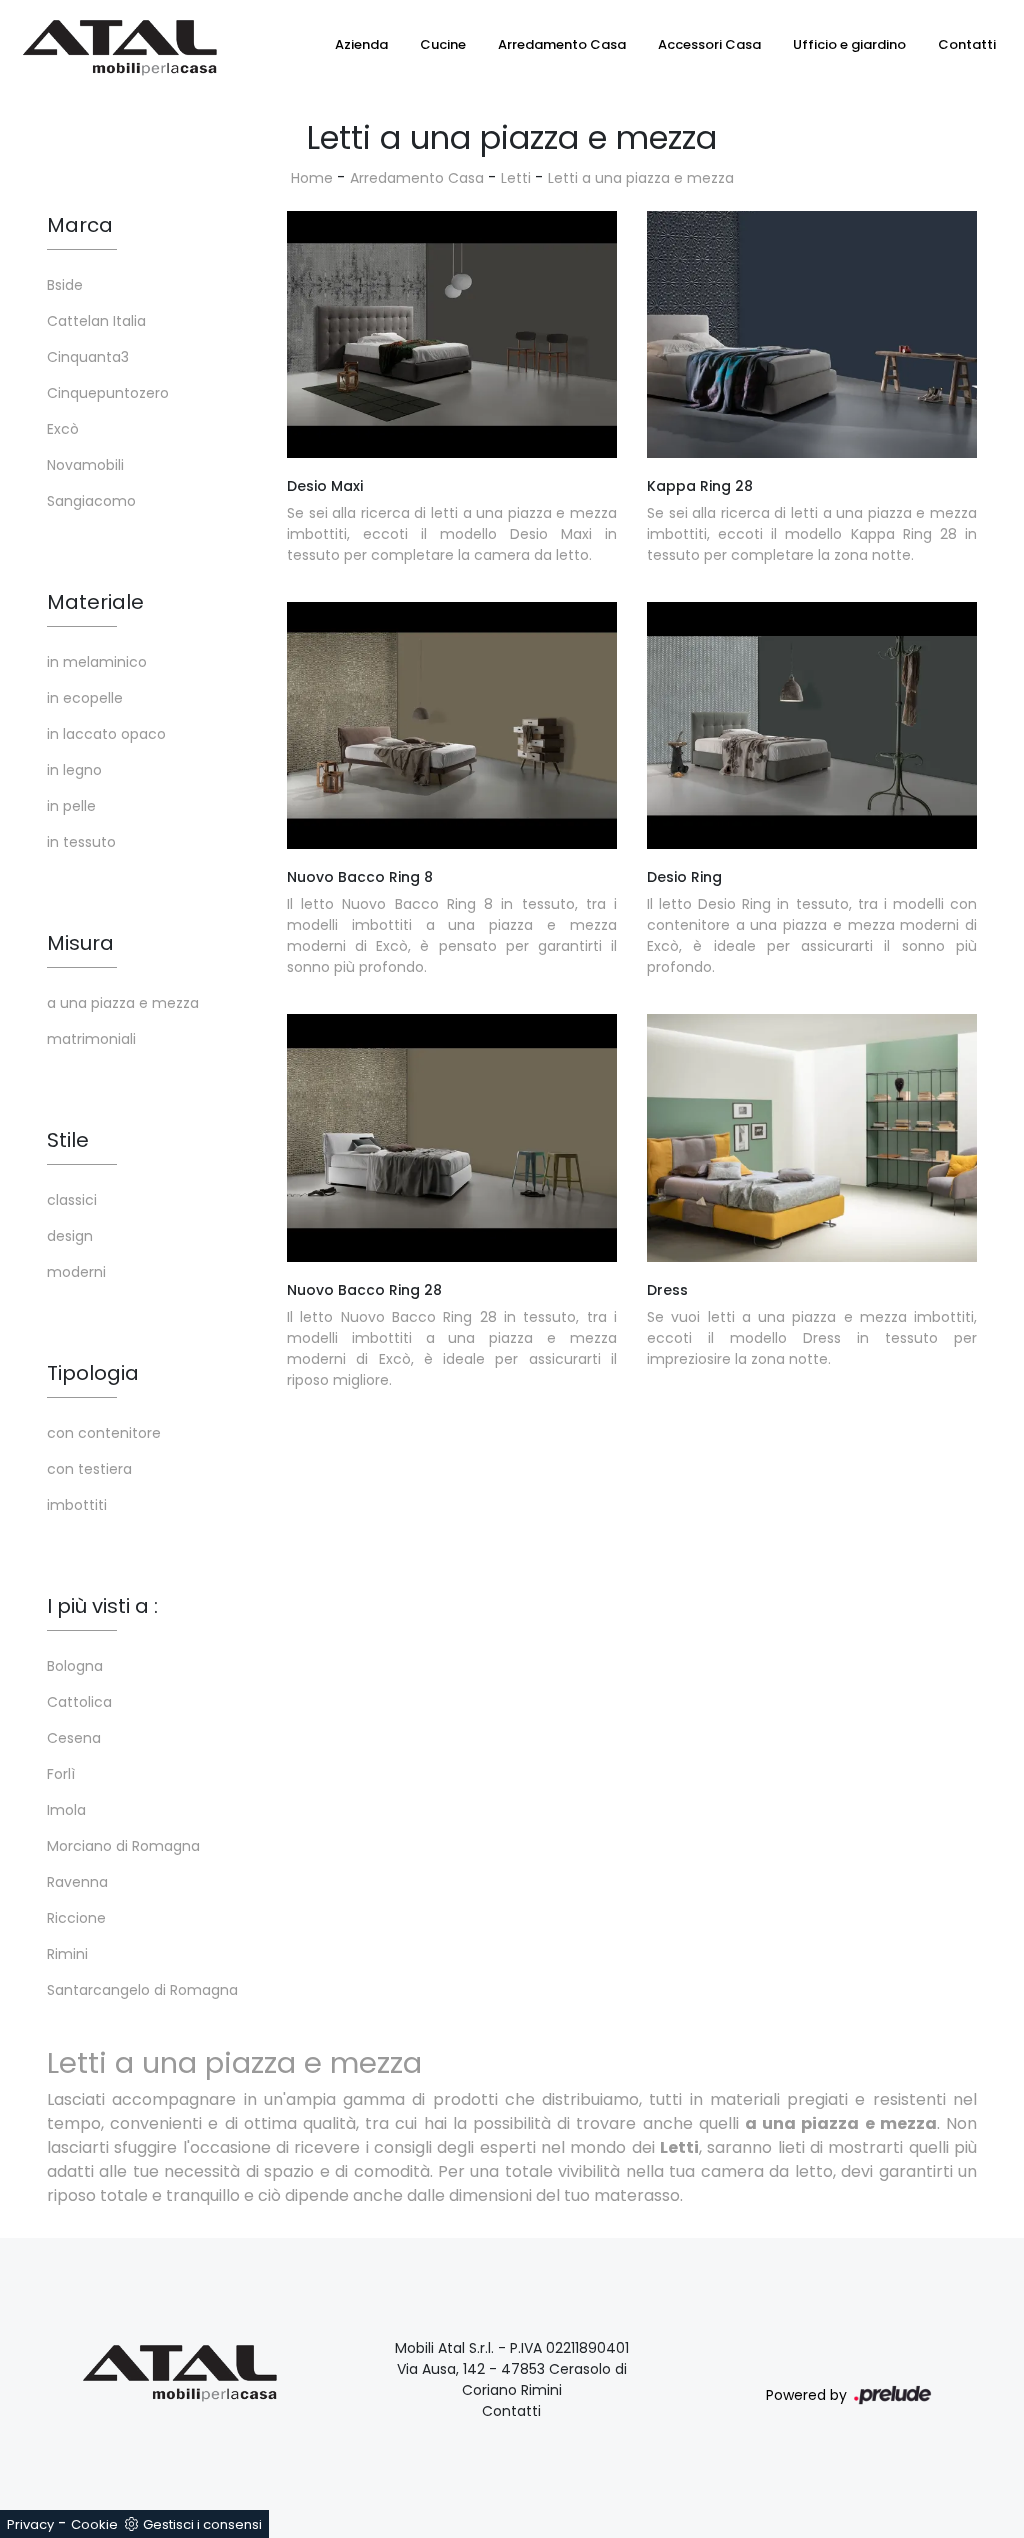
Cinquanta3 (88, 357)
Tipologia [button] (93, 1373)
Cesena (74, 1738)
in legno (74, 770)
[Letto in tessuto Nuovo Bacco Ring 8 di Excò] (452, 726)
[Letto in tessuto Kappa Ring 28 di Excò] (812, 335)
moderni (76, 1272)
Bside (65, 285)
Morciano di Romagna (123, 1846)
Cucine (443, 44)
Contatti (967, 44)
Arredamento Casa (562, 44)
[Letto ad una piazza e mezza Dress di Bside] (812, 1138)
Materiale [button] (95, 602)
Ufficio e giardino (849, 44)
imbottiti (77, 1505)
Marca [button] (80, 225)
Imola (66, 1810)
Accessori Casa (709, 44)
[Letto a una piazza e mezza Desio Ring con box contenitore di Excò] (812, 726)
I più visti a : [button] (102, 1606)
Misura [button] (80, 943)
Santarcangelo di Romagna (142, 1990)
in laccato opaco (106, 734)
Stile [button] (68, 1140)
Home (312, 178)
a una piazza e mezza (123, 1003)
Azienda (361, 44)
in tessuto (81, 842)
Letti (516, 178)
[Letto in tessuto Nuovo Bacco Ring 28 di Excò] (452, 1138)
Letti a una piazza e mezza (641, 178)
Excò (63, 429)
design (70, 1236)
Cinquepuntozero (108, 393)
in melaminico (97, 662)
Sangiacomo (91, 501)
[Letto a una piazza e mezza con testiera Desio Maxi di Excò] (452, 335)
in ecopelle (85, 698)
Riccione (76, 1918)
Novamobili (85, 465)
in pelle (71, 806)
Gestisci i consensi (202, 2524)
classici (72, 1200)
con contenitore (104, 1433)
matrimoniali (91, 1039)
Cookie (94, 2524)
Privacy (30, 2524)
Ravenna (77, 1882)
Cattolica (79, 1702)
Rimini (67, 1954)
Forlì (61, 1774)
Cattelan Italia (96, 321)
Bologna (75, 1666)
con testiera (89, 1469)
